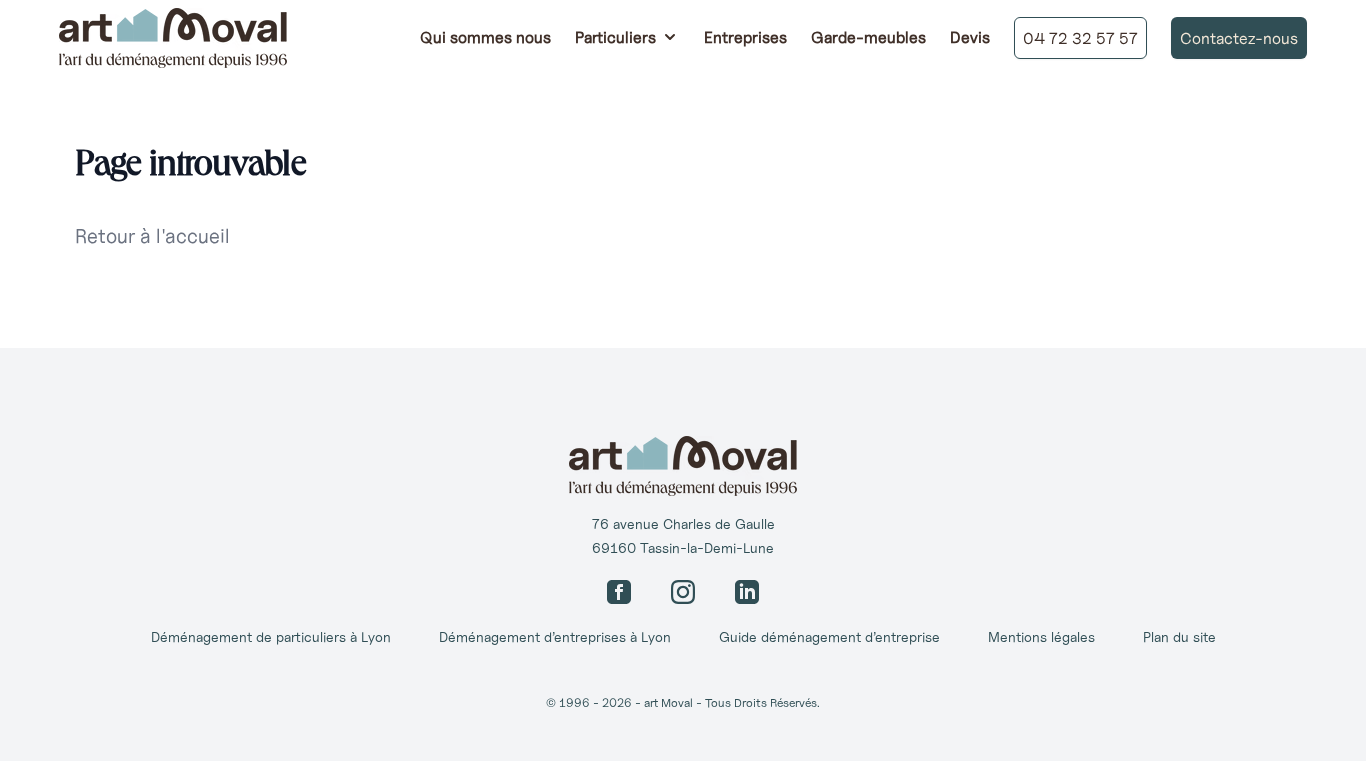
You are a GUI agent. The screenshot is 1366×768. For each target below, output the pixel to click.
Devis (970, 37)
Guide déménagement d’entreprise (829, 637)
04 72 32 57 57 (1080, 38)
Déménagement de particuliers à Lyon (271, 637)
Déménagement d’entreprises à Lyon (555, 637)
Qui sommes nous (485, 37)
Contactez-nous (1239, 38)
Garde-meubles (868, 37)
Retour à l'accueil (152, 236)
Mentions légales (1041, 637)
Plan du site (1179, 637)
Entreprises (745, 37)
